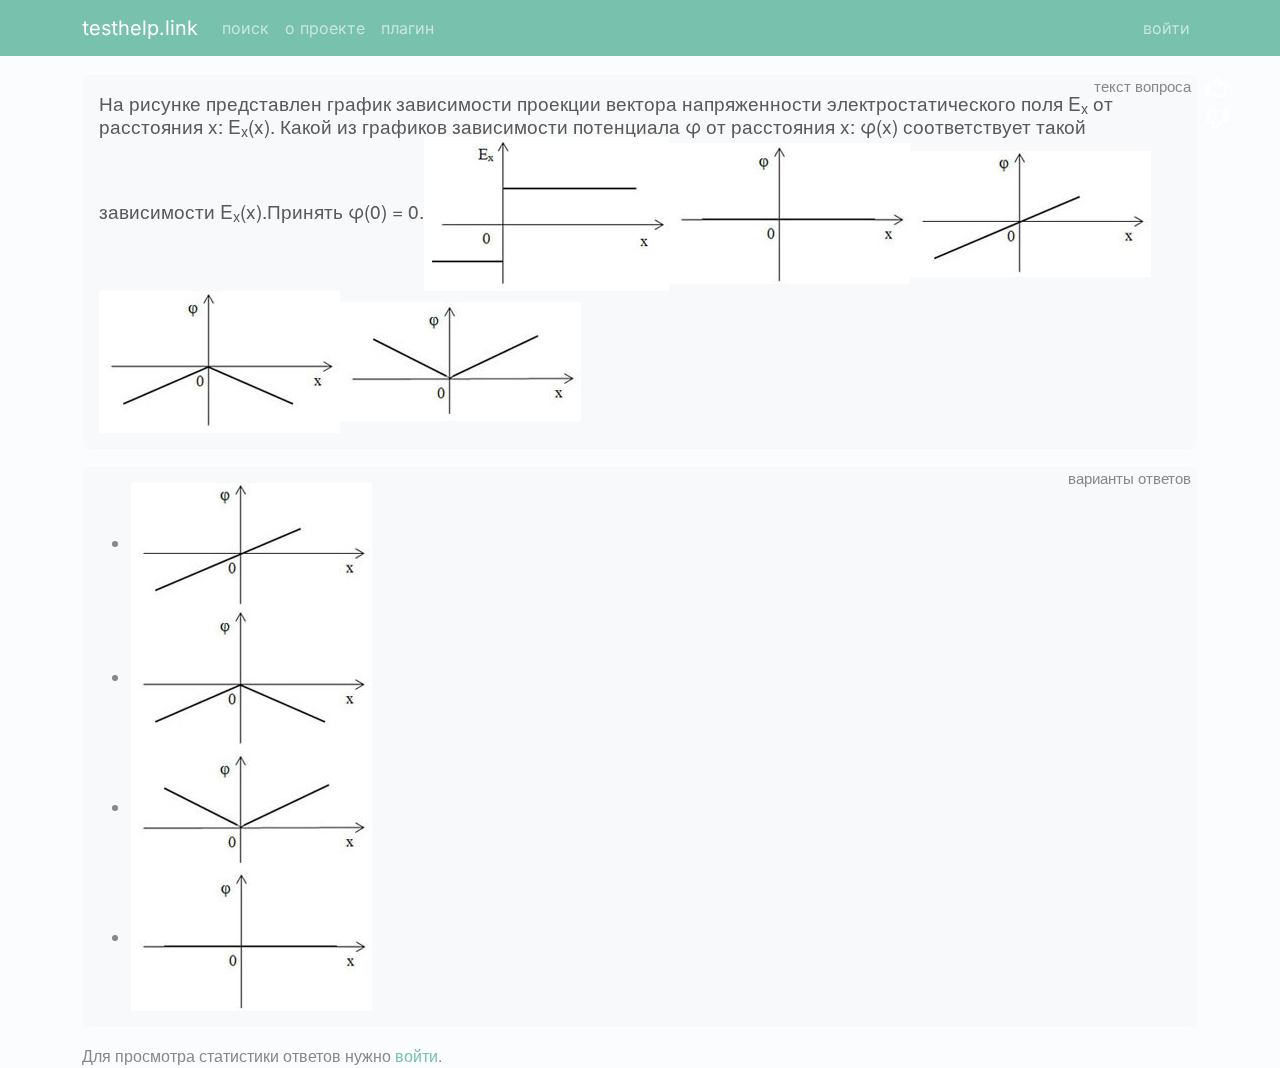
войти (1166, 28)
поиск (245, 28)
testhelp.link (140, 28)
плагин (407, 28)
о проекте (325, 28)
